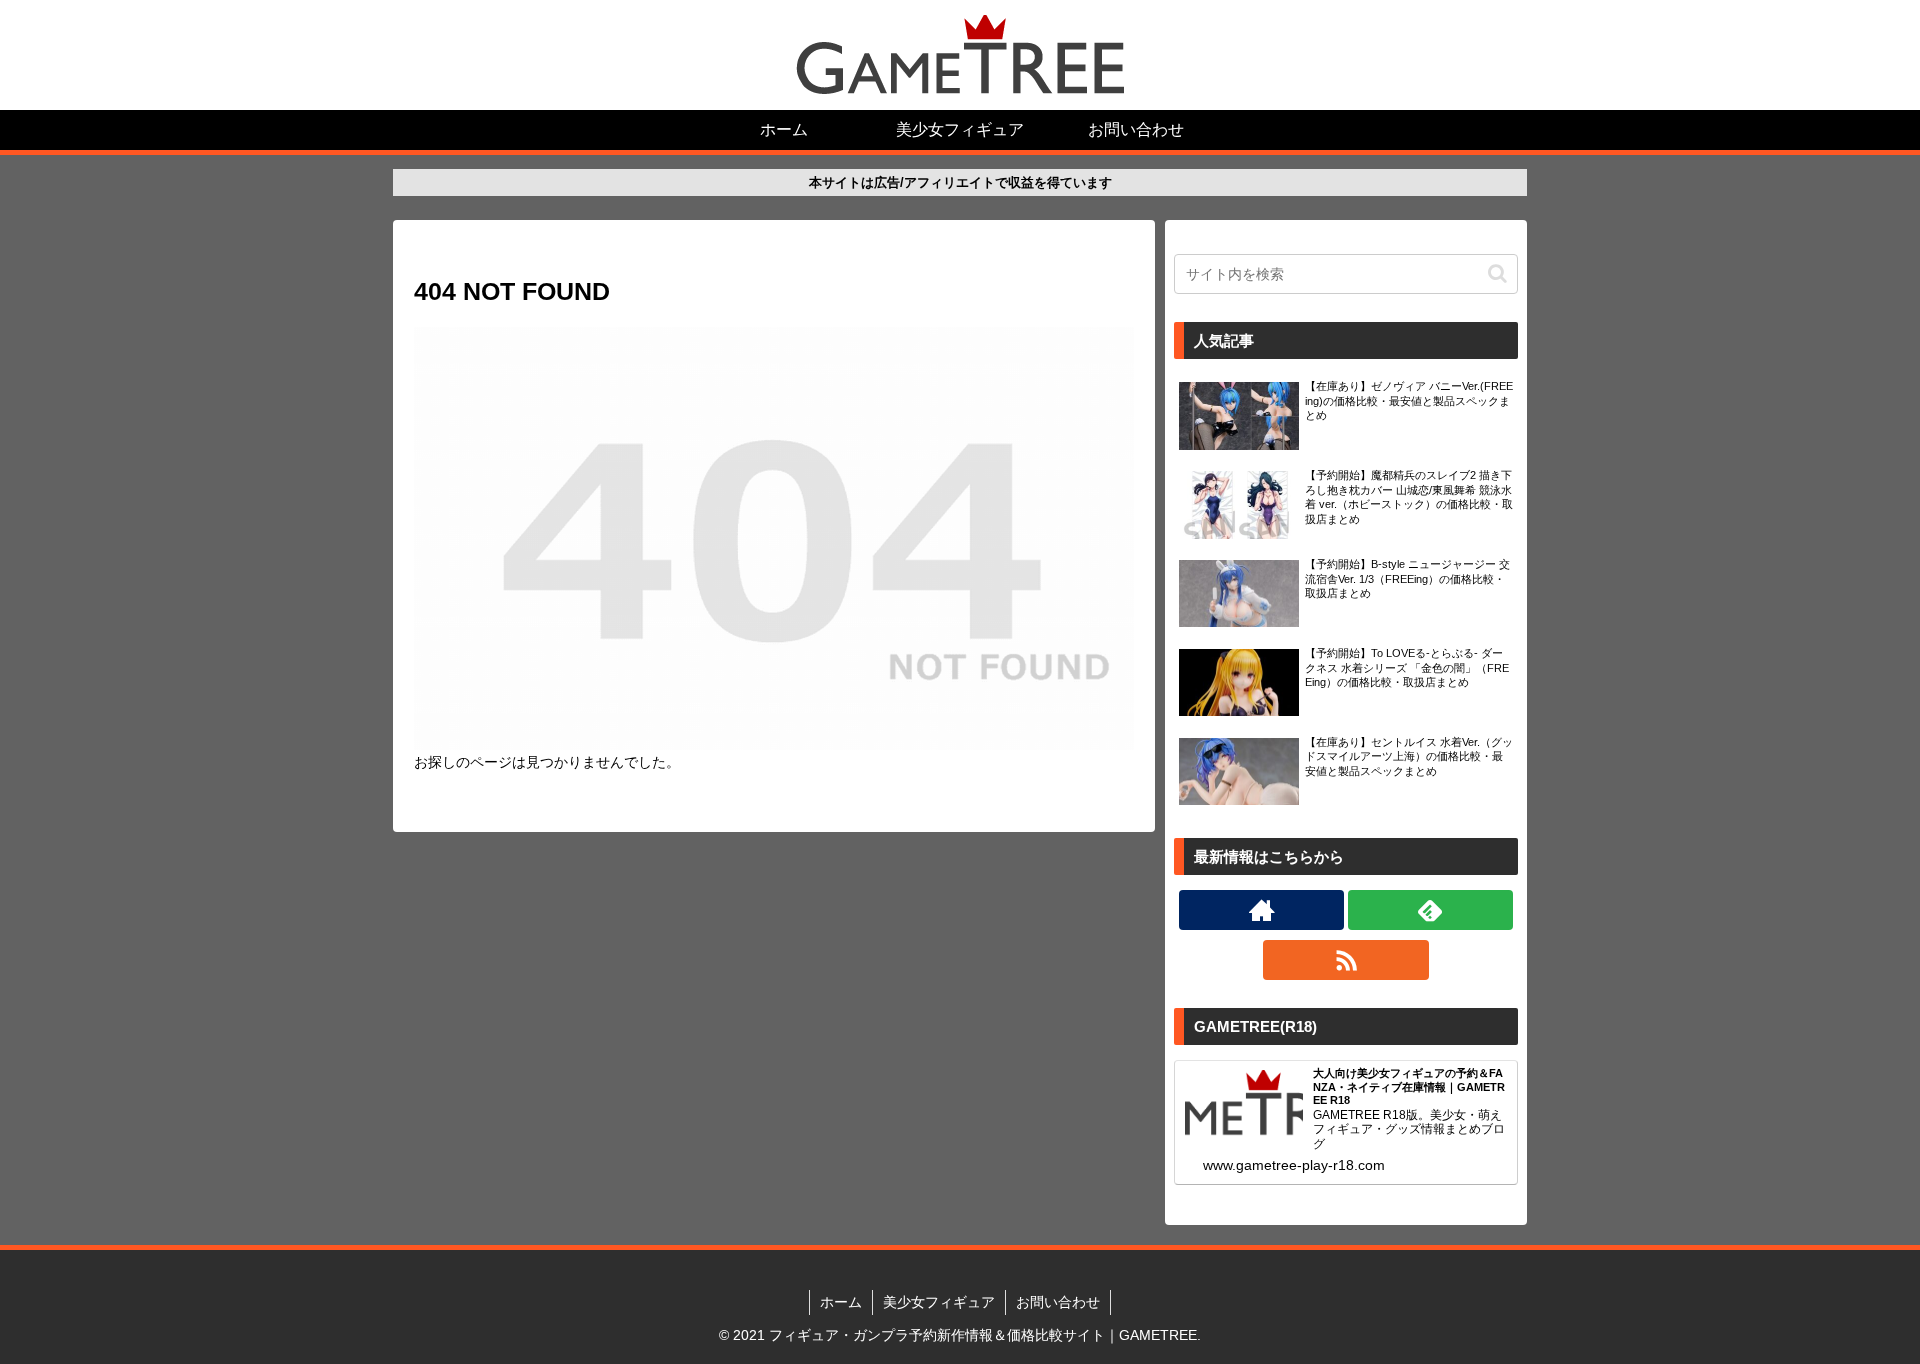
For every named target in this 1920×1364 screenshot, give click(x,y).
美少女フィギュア (939, 1302)
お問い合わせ (1058, 1302)
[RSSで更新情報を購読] (1345, 960)
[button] (1497, 273)
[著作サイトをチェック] (1261, 910)
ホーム (841, 1302)
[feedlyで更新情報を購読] (1430, 910)
